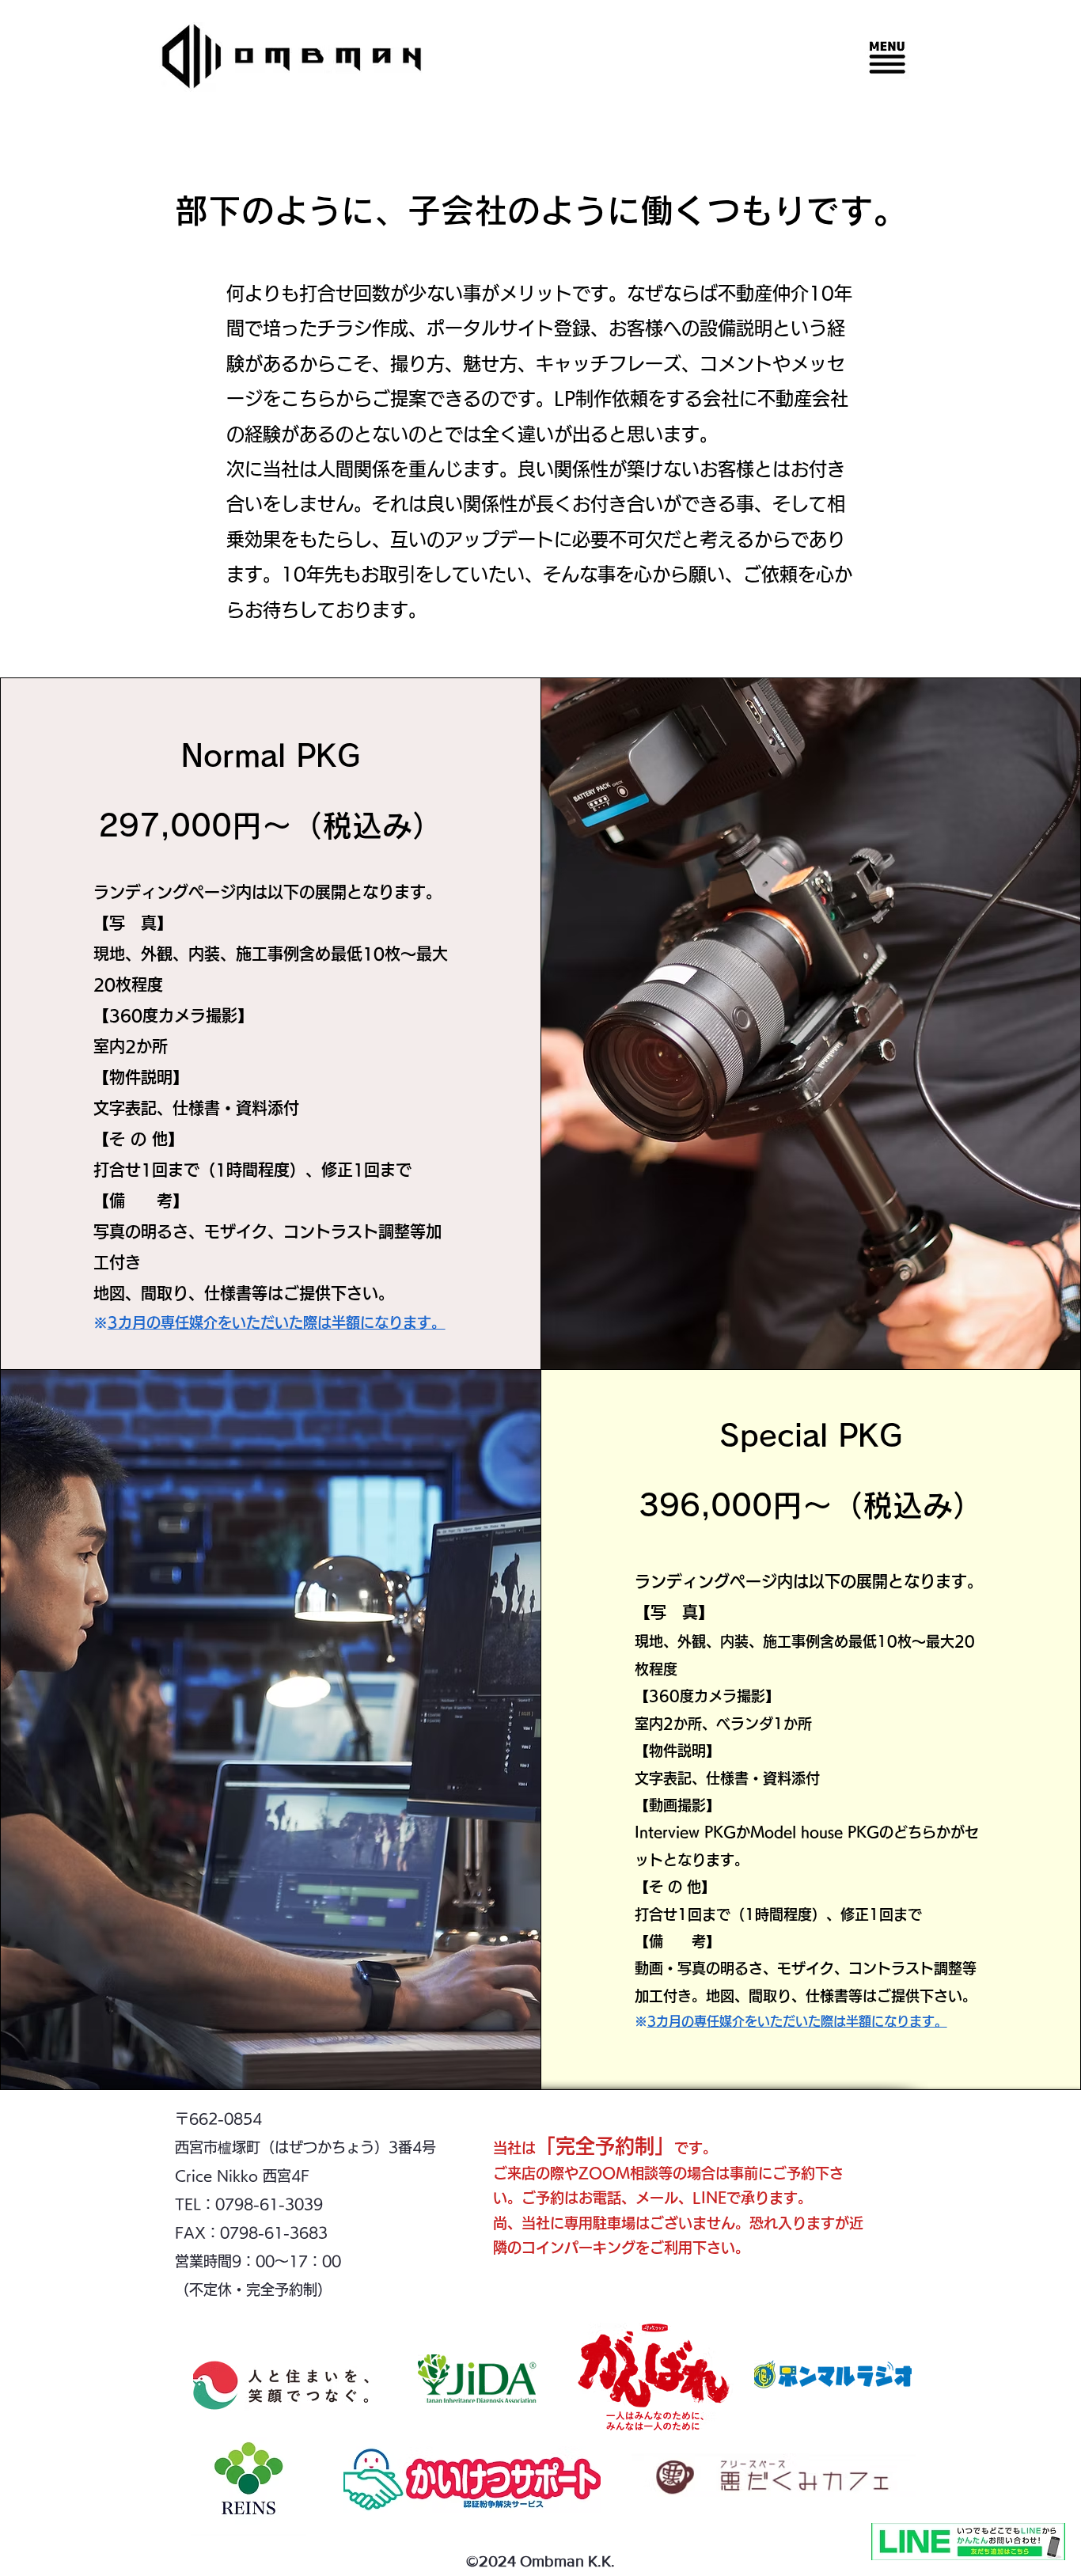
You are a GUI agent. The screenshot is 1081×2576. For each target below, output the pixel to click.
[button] (887, 57)
